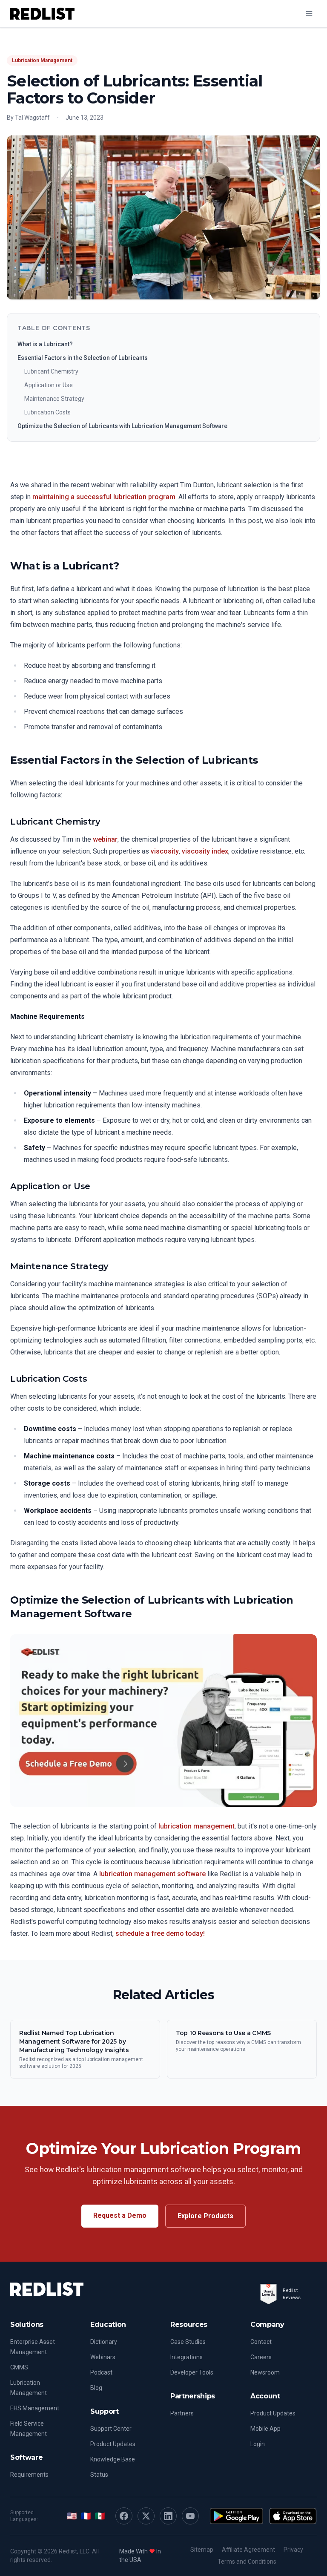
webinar (105, 839)
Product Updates (113, 2444)
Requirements (29, 2475)
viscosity (165, 851)
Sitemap (202, 2550)
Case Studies (188, 2342)
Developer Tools (192, 2372)
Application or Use (49, 385)
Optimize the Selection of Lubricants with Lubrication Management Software (122, 426)
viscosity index (205, 851)
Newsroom (265, 2372)
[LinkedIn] (168, 2516)
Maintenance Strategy (54, 399)
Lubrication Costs (47, 412)
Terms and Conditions (247, 2562)
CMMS (19, 2367)
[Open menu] (309, 14)
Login (258, 2444)
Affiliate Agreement (248, 2550)
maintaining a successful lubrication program (104, 497)
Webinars (103, 2357)
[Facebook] (124, 2516)
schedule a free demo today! (160, 1933)
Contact (261, 2342)
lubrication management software (152, 1874)
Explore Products (205, 2216)
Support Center (111, 2429)
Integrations (186, 2357)
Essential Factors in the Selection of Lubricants (83, 358)
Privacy (293, 2550)
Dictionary (104, 2342)
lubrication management (196, 1826)
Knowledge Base (113, 2459)
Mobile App (265, 2429)
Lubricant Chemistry (51, 371)
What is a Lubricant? (45, 344)
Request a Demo (120, 2215)
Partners (182, 2413)
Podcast (101, 2372)
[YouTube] (190, 2516)
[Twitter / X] (146, 2516)
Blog (96, 2388)
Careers (261, 2357)
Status (99, 2475)
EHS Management (35, 2408)
